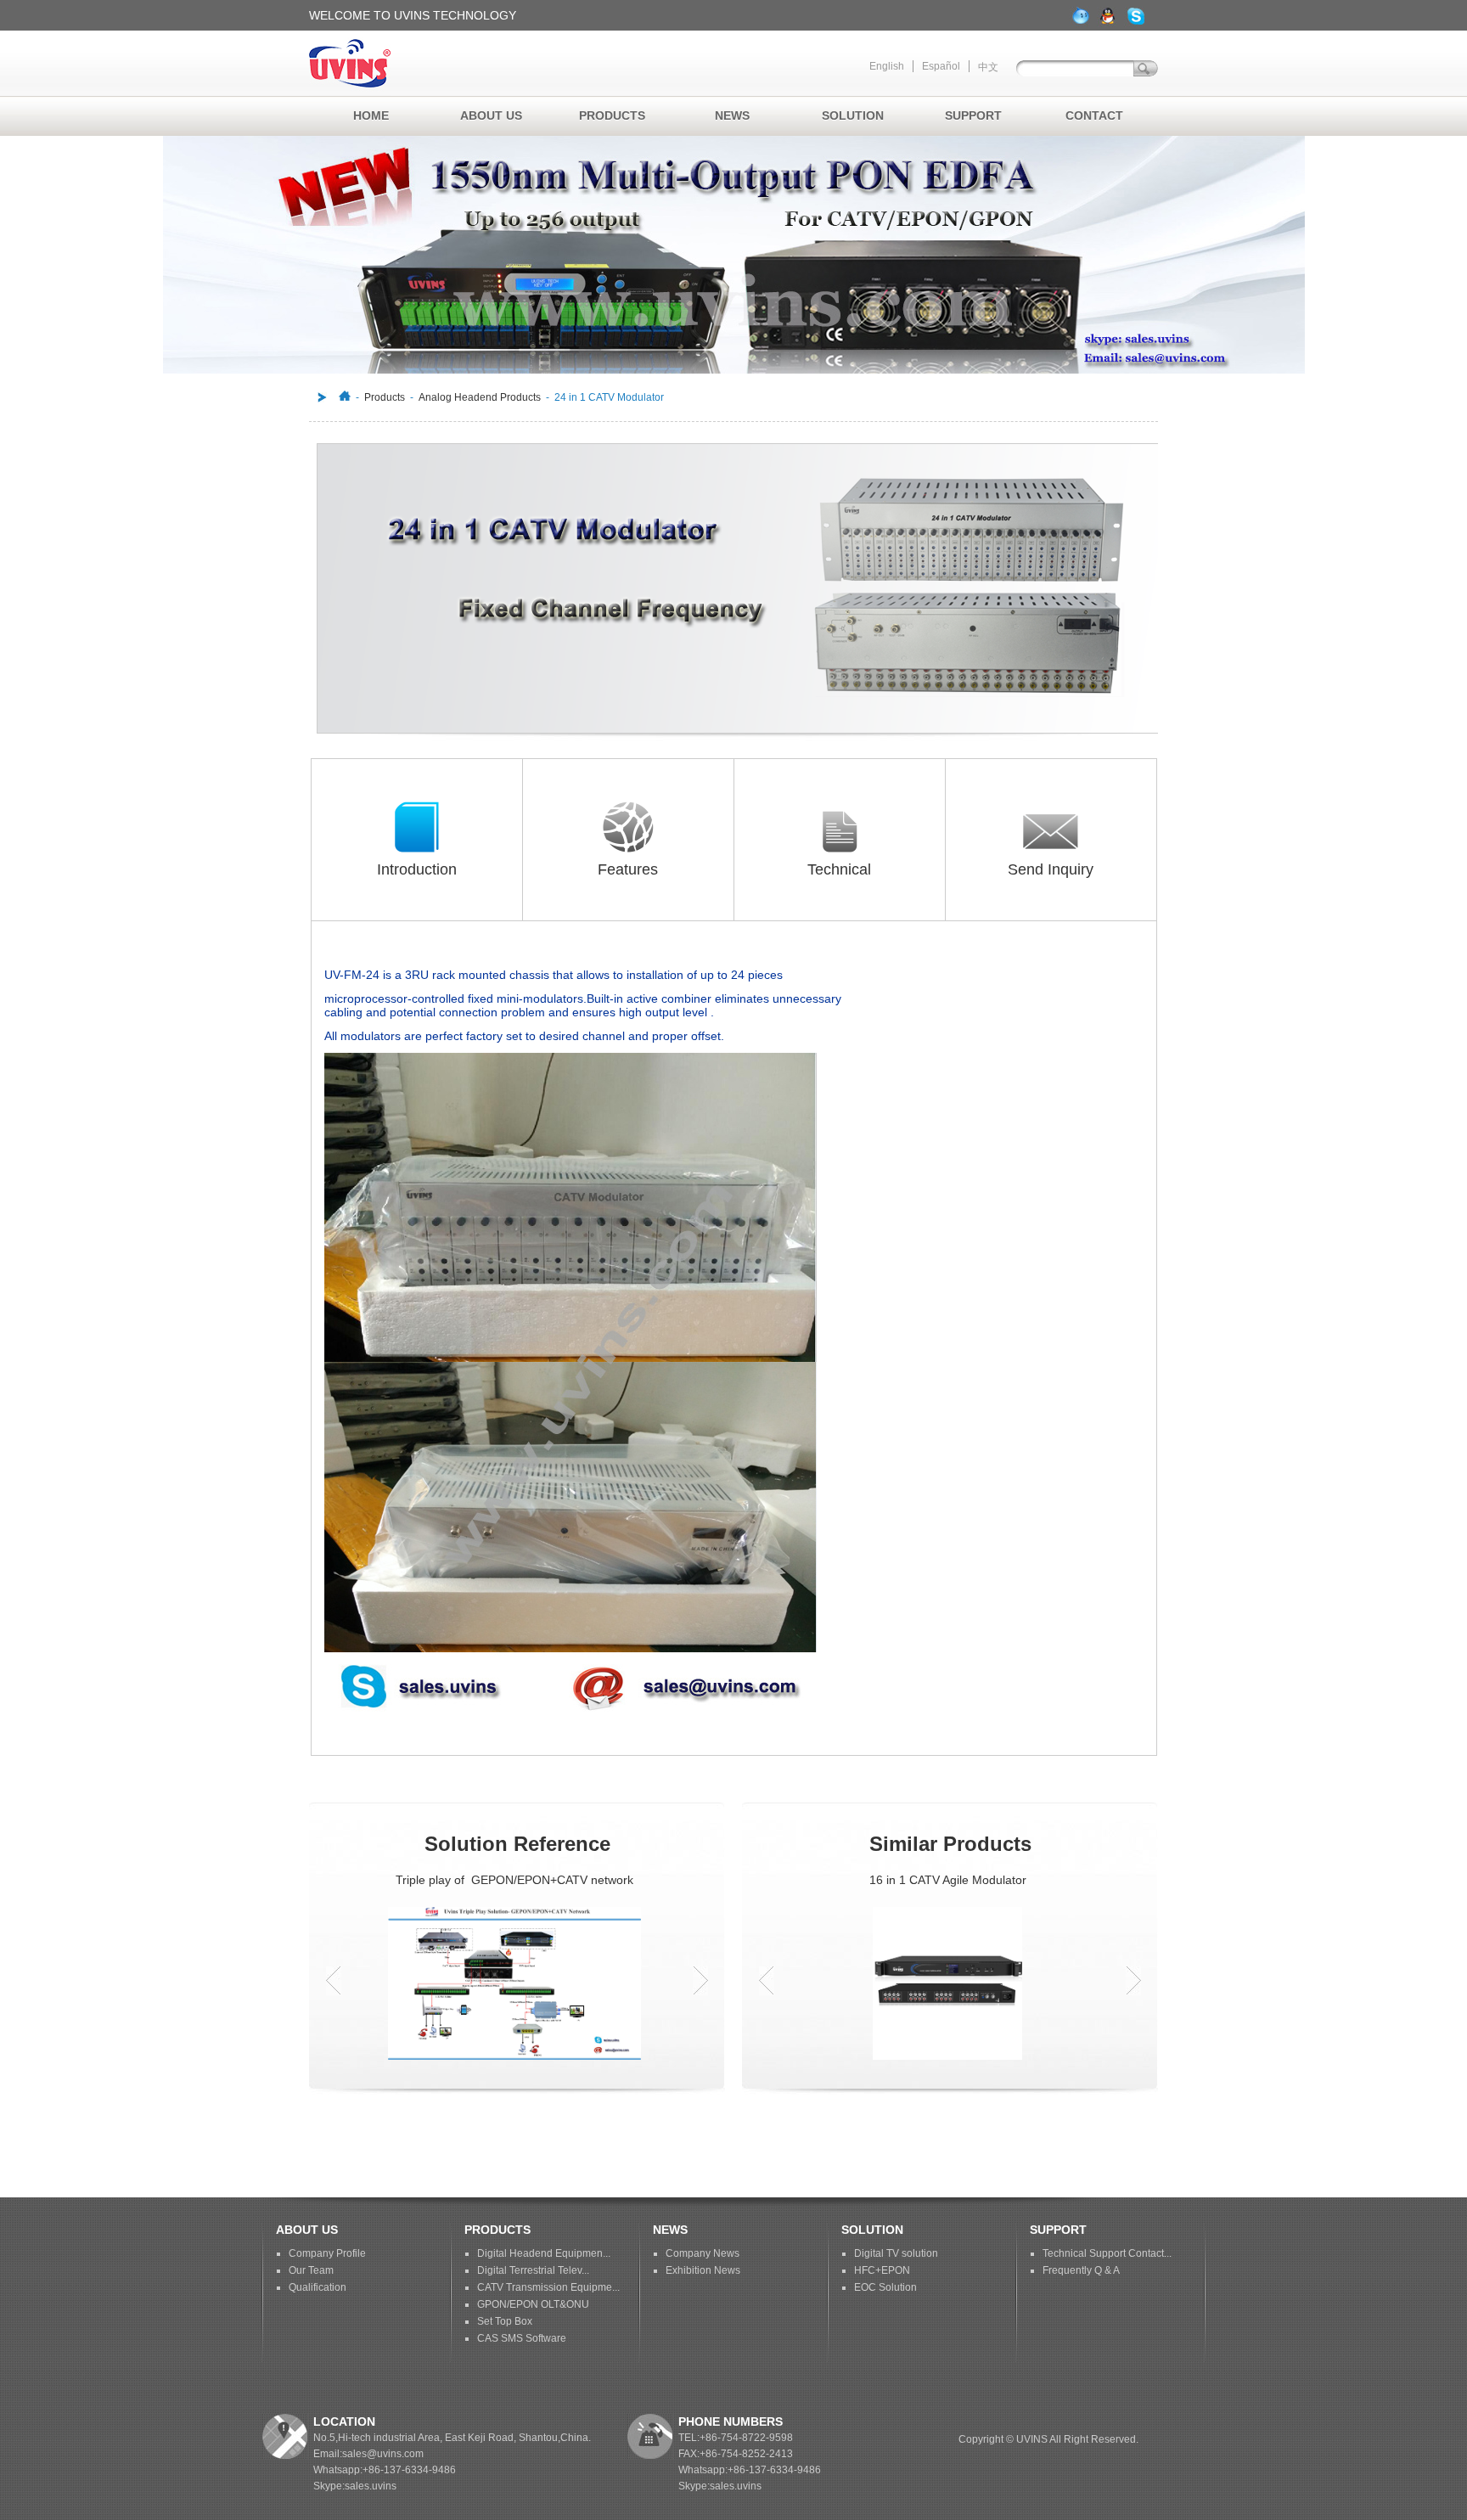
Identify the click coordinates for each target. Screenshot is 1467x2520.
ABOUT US (491, 115)
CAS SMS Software (522, 2338)
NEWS (732, 115)
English (887, 66)
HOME (371, 115)
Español (941, 66)
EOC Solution (885, 2287)
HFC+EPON (882, 2270)
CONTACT (1094, 115)
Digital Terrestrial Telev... (533, 2270)
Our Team (311, 2270)
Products (385, 397)
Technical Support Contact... (1107, 2253)
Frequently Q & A (1081, 2270)
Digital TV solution (896, 2253)
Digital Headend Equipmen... (544, 2253)
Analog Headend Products (480, 397)
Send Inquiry (1051, 869)
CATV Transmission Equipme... (548, 2287)
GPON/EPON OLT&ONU (533, 2304)
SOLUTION (853, 115)
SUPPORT (973, 115)
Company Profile (327, 2253)
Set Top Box (505, 2321)
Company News (703, 2253)
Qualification (318, 2287)
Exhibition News (703, 2270)
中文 (988, 67)
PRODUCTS (612, 115)
